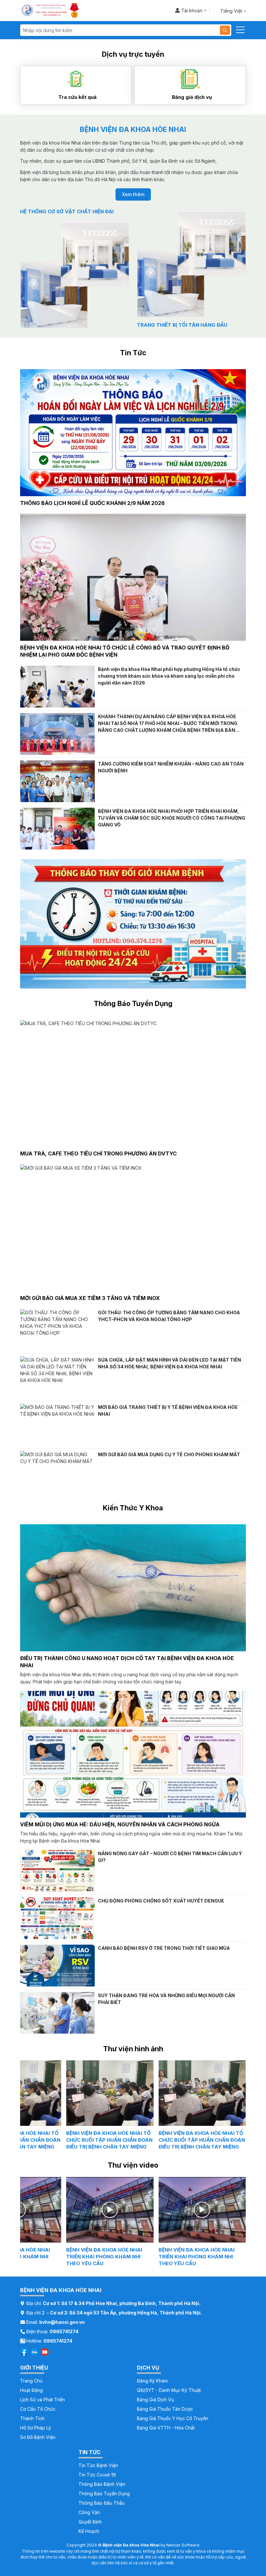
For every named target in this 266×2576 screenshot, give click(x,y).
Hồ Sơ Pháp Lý (36, 2428)
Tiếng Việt (231, 11)
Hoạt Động (31, 2390)
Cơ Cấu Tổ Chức (38, 2409)
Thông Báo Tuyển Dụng (104, 2494)
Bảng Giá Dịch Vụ (155, 2400)
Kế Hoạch (89, 2531)
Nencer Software (183, 2545)
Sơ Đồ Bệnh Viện (38, 2437)
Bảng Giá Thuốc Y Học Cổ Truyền (173, 2418)
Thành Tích (32, 2418)
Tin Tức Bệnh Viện (98, 2465)
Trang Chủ (31, 2381)
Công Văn (89, 2512)
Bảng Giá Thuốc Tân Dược (165, 2409)
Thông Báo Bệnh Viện (102, 2484)
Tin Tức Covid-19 (97, 2475)
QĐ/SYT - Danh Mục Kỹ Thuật (169, 2390)
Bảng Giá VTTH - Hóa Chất (166, 2428)
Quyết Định (90, 2522)
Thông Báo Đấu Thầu (102, 2503)
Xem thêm (133, 194)
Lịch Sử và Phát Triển (42, 2400)
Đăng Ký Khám (152, 2381)
